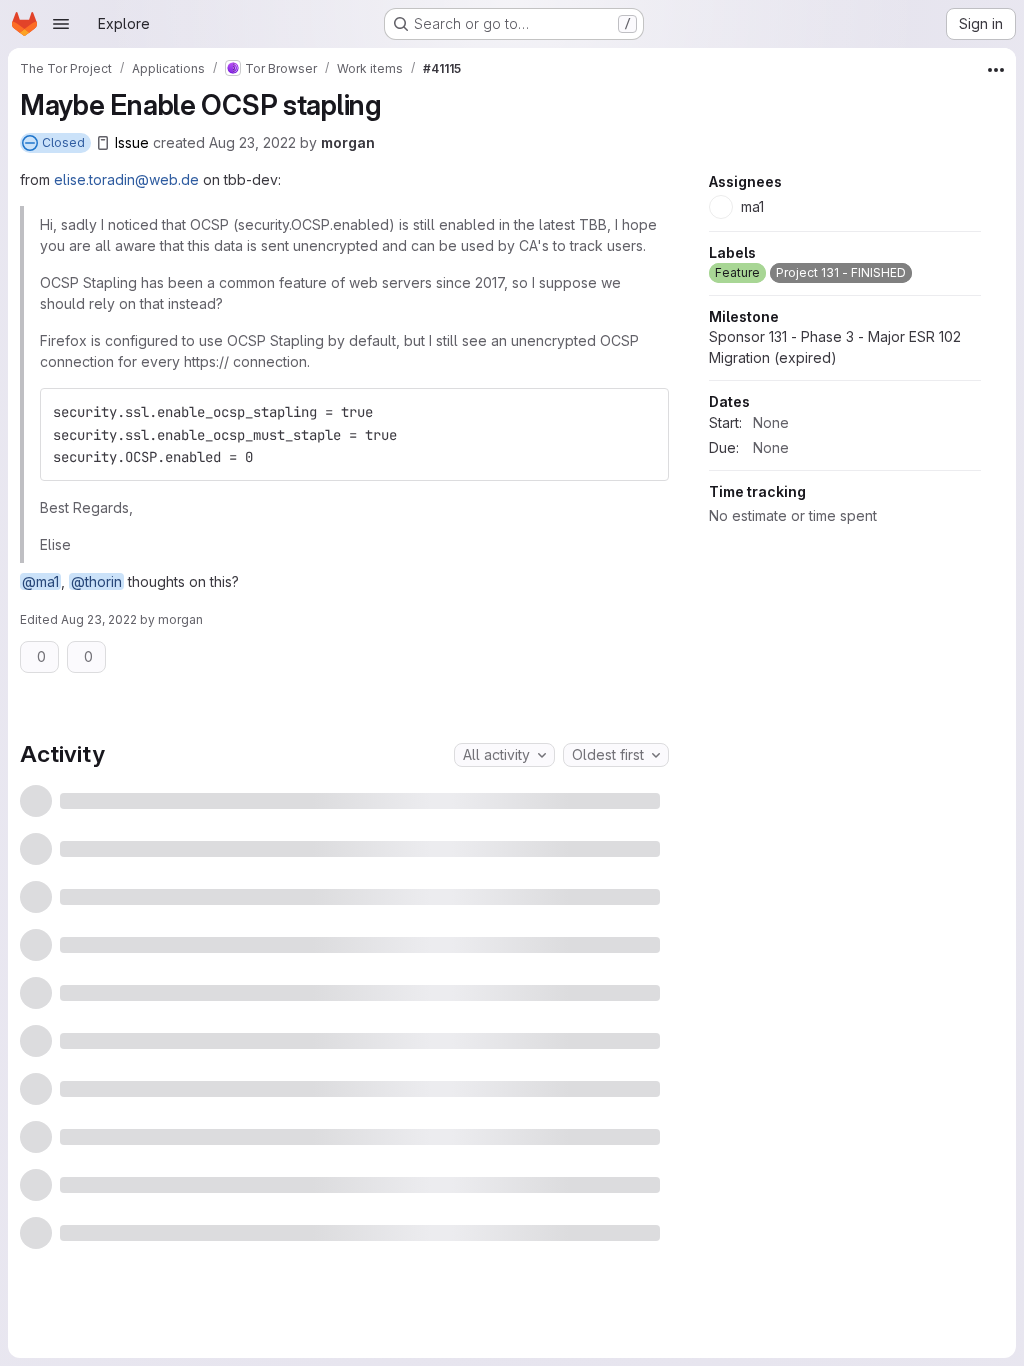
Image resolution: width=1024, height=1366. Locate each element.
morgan (348, 142)
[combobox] (504, 962)
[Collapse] (648, 738)
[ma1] (517, 812)
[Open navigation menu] (61, 24)
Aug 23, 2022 (252, 142)
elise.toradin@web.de (126, 179)
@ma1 (40, 581)
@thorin (96, 581)
